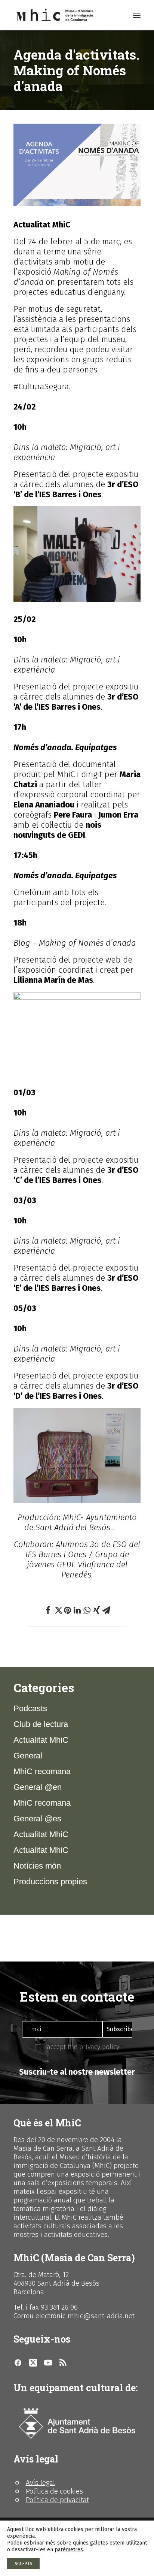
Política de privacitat (57, 2500)
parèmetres (69, 2550)
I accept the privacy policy (80, 2047)
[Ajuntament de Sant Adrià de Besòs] (77, 2424)
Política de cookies (54, 2491)
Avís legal (40, 2483)
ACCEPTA (23, 2564)
